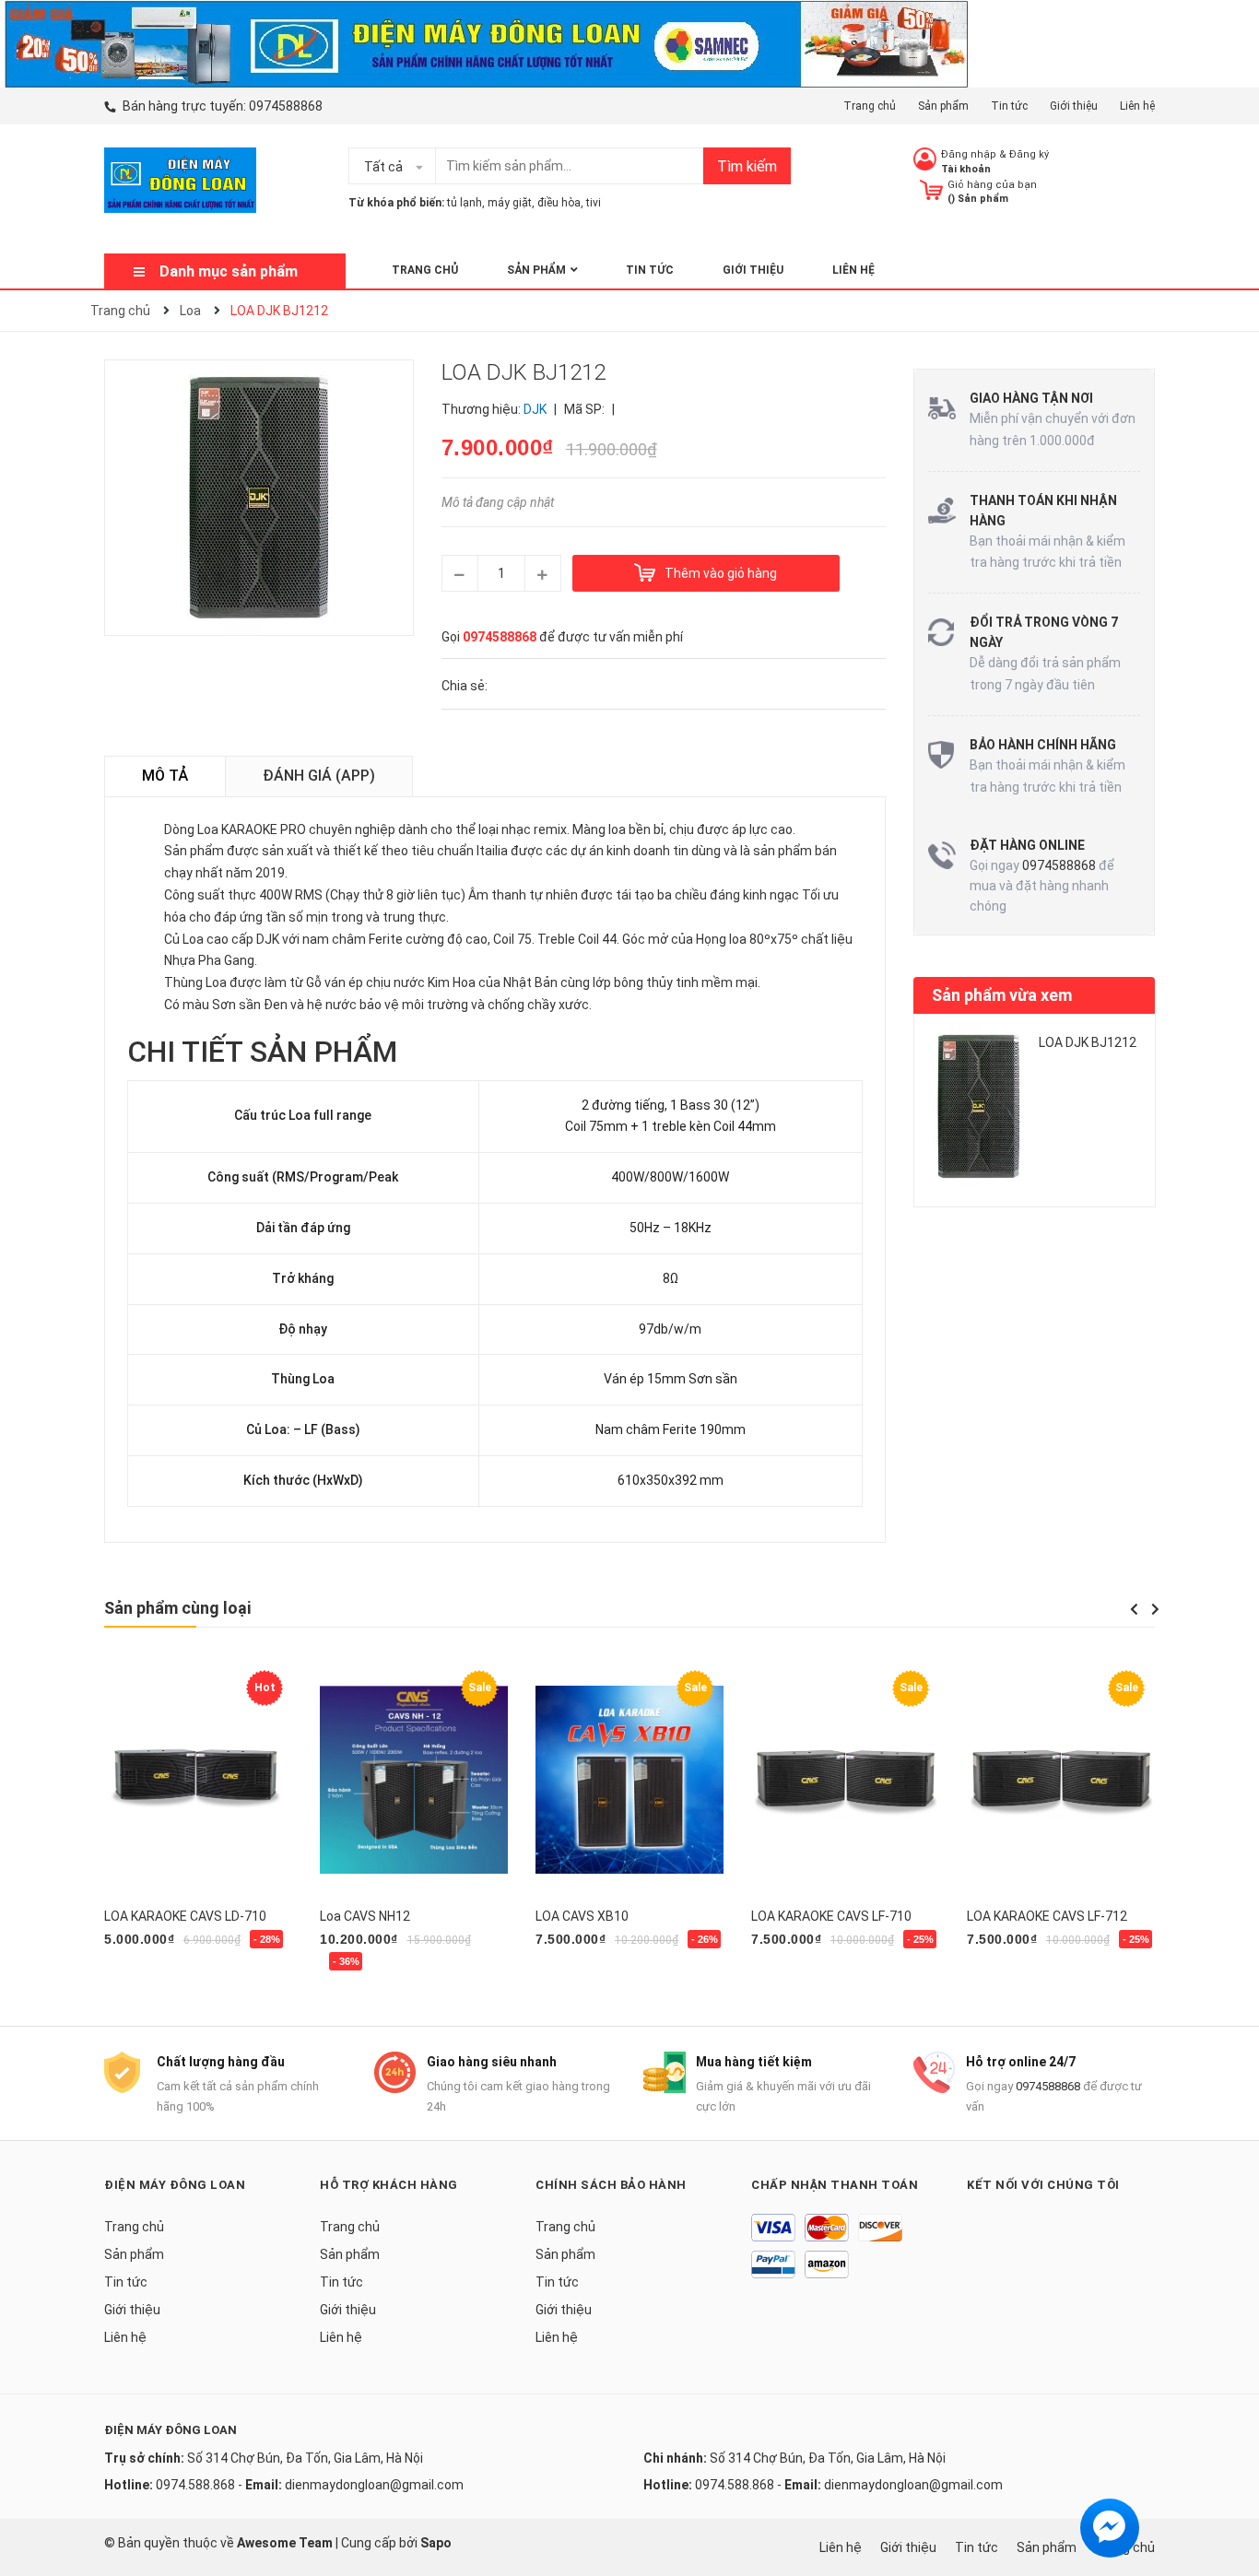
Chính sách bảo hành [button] (611, 2185)
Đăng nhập (969, 154)
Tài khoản (966, 169)
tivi (594, 203)
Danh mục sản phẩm (229, 271)
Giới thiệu (1074, 106)
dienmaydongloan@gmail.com (374, 2485)
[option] (1035, 1114)
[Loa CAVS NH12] (414, 1780)
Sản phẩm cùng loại (177, 1608)
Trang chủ (870, 106)
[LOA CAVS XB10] (629, 1780)
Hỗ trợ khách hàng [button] (389, 2185)
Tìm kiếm (747, 166)
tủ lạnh (465, 203)
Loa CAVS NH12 (365, 1916)
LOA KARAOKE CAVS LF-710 (831, 1916)
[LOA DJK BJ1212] (979, 1106)
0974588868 (286, 106)
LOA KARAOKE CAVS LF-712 (1047, 1916)
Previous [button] (1134, 1609)
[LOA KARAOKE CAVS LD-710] (198, 1780)
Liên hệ (1137, 106)
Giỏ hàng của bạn (992, 185)
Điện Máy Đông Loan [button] (175, 2185)
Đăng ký (1029, 154)
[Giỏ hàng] (931, 189)
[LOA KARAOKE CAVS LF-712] (1061, 1780)
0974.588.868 (195, 2485)
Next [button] (1155, 1609)
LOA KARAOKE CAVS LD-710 (185, 1916)
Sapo (436, 2543)
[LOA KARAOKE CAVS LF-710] (845, 1780)
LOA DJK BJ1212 (1088, 1042)
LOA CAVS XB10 (582, 1916)
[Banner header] (485, 42)
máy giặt (510, 203)
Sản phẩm (943, 106)
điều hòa (559, 203)
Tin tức (1009, 106)
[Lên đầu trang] (1227, 2488)
